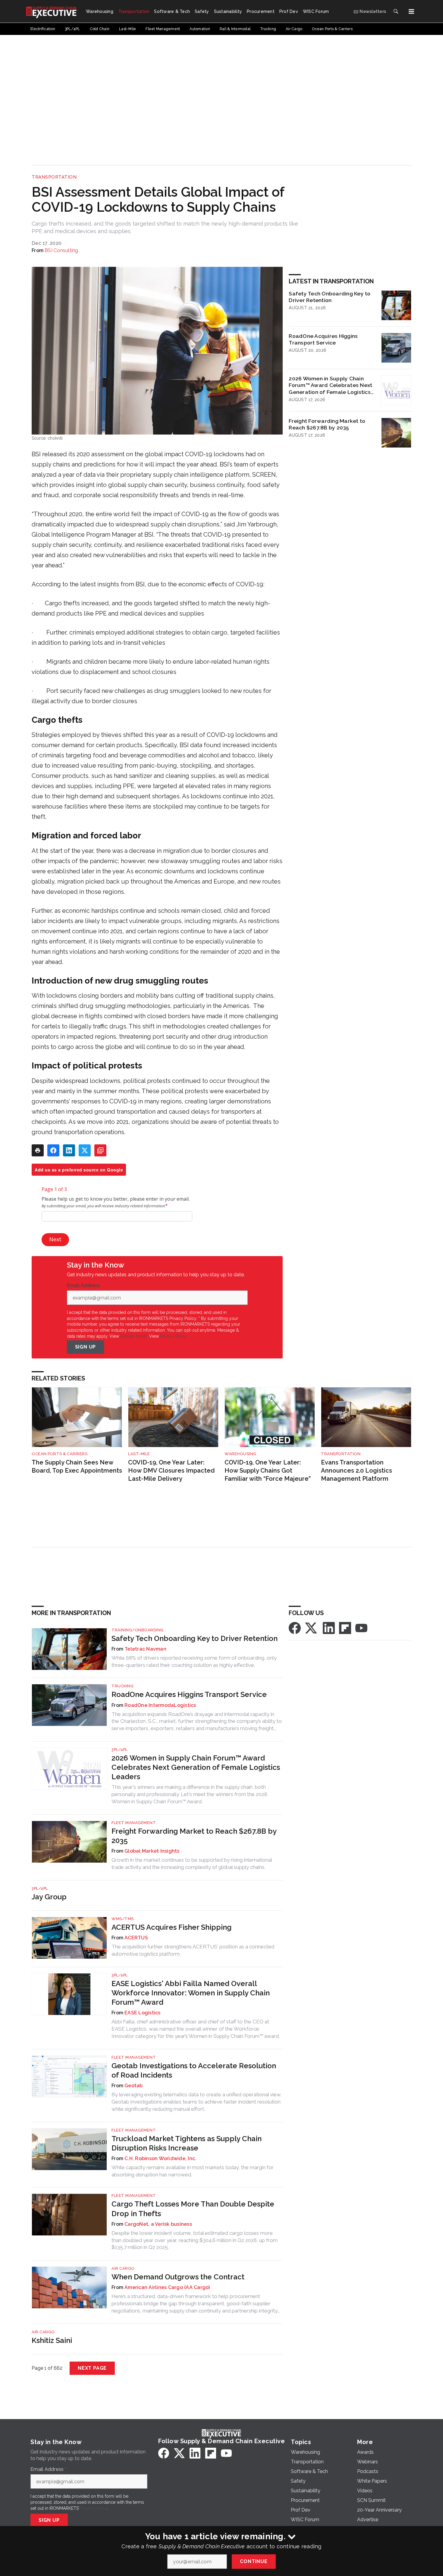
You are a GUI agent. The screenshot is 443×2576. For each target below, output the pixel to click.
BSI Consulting (61, 250)
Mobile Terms (134, 1336)
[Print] (38, 1150)
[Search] (396, 11)
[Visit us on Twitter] (312, 1628)
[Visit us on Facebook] (295, 1628)
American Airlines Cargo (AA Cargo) (167, 2287)
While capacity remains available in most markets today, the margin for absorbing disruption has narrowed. (193, 2171)
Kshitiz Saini (52, 2340)
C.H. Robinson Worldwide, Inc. (160, 2158)
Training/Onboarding (138, 1630)
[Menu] (411, 11)
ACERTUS (136, 1938)
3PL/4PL (120, 1750)
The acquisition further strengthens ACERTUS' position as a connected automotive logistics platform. (193, 1950)
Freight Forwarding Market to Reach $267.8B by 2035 (327, 424)
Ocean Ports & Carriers (60, 1454)
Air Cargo (123, 2268)
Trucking (123, 1686)
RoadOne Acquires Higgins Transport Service (323, 339)
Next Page (92, 2368)
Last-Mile (139, 1454)
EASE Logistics (143, 2013)
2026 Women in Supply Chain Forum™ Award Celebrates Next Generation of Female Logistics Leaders (330, 385)
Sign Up (86, 1347)
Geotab (134, 2086)
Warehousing (240, 1454)
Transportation (54, 177)
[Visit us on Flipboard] (345, 1628)
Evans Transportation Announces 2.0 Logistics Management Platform (357, 1470)
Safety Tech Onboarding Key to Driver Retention (330, 297)
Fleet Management (134, 1823)
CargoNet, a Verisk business (158, 2224)
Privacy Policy (173, 1336)
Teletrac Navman (145, 1649)
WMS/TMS (123, 1919)
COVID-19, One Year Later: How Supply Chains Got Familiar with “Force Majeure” (268, 1470)
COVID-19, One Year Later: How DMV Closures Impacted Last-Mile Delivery (171, 1470)
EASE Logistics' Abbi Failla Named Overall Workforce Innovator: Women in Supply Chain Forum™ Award (191, 1993)
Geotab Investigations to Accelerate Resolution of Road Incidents (194, 2070)
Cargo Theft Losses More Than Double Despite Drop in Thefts (193, 2209)
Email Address (85, 1286)
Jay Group (49, 1897)
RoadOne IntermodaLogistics (160, 1705)
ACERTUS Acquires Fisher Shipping (171, 1927)
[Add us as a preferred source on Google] (100, 1150)
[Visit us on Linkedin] (329, 1628)
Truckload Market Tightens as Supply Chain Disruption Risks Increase (187, 2143)
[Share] (53, 1150)
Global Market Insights (152, 1851)
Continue (254, 2561)
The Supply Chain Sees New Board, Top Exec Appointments (77, 1466)
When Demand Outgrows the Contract (178, 2277)
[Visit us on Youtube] (361, 1628)
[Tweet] (85, 1150)
